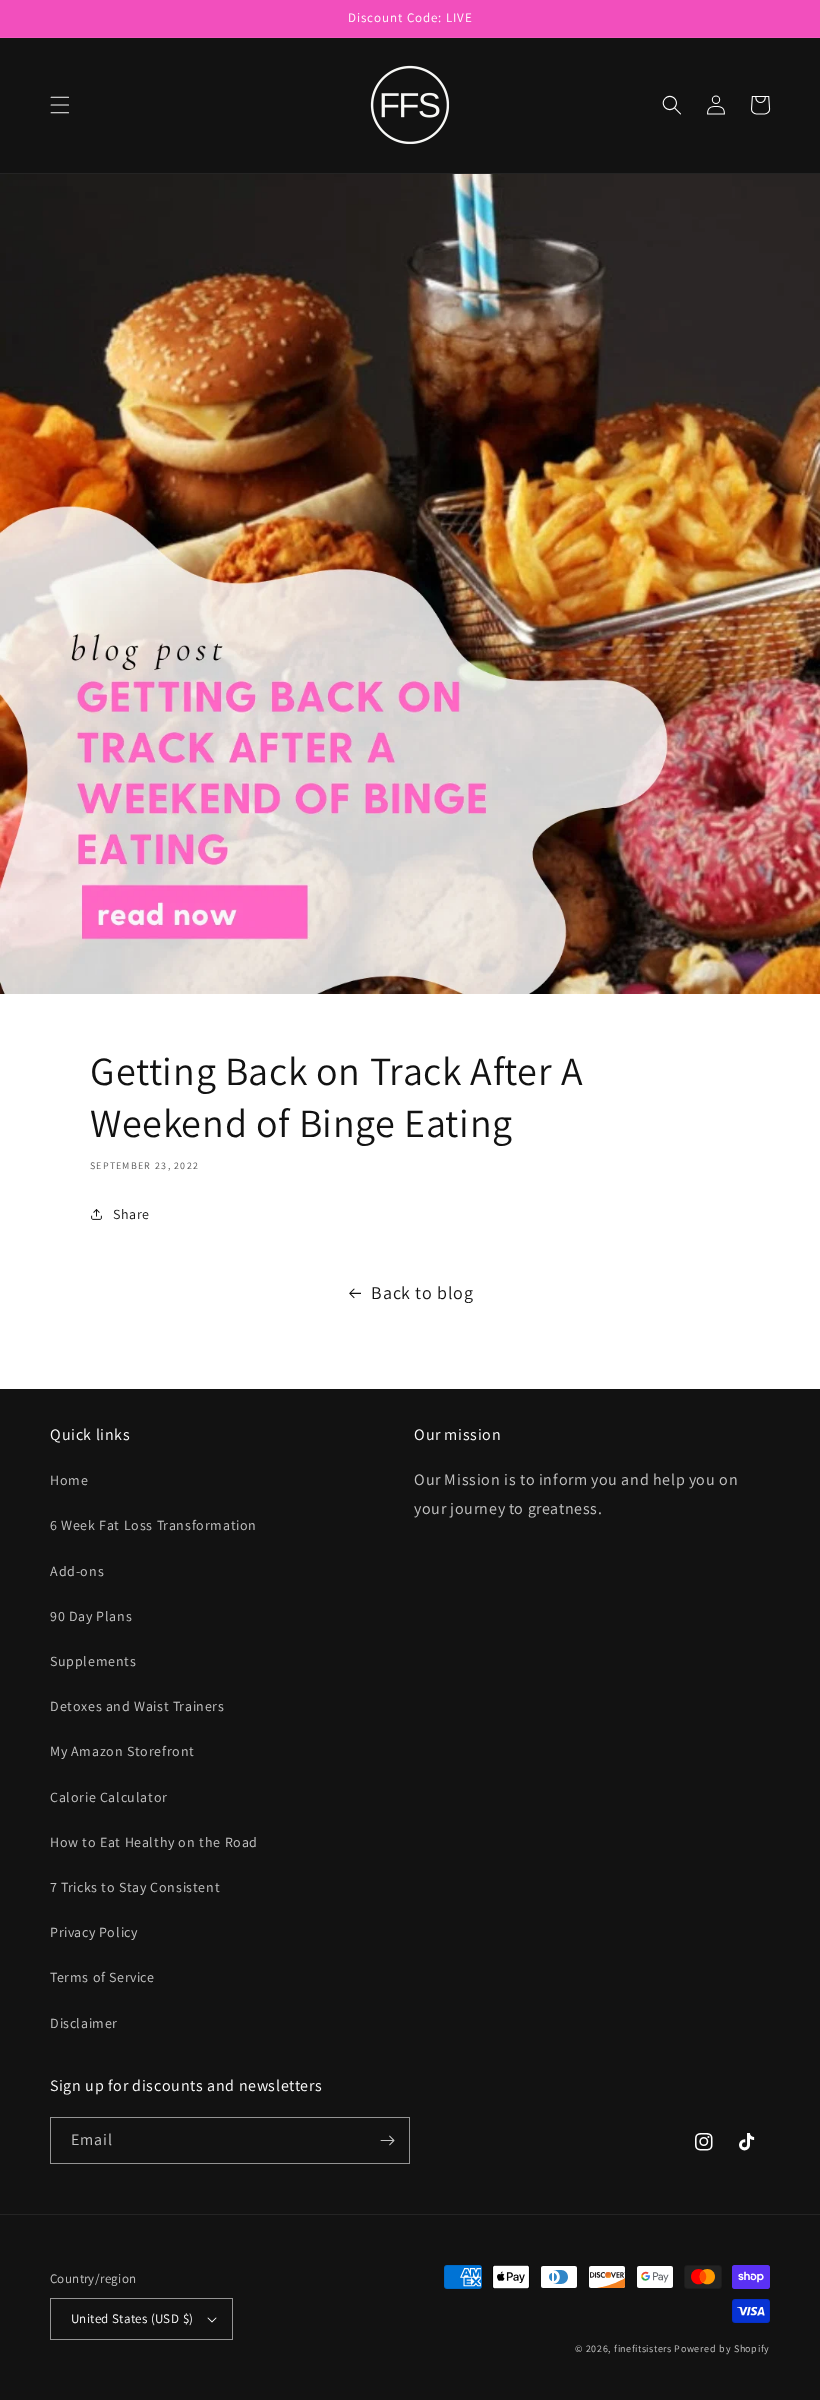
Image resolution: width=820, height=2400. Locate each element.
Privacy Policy (93, 1932)
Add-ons (77, 1571)
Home (69, 1480)
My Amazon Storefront (122, 1751)
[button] (60, 105)
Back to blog (422, 1292)
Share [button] (131, 1214)
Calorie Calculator (109, 1797)
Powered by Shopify (722, 2348)
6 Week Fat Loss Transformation (153, 1525)
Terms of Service (102, 1977)
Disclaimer (84, 2023)
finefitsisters (643, 2348)
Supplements (93, 1661)
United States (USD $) (132, 2318)
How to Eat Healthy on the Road (154, 1842)
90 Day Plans (91, 1616)
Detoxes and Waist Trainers (137, 1706)
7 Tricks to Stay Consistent (135, 1887)
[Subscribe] (387, 2140)
